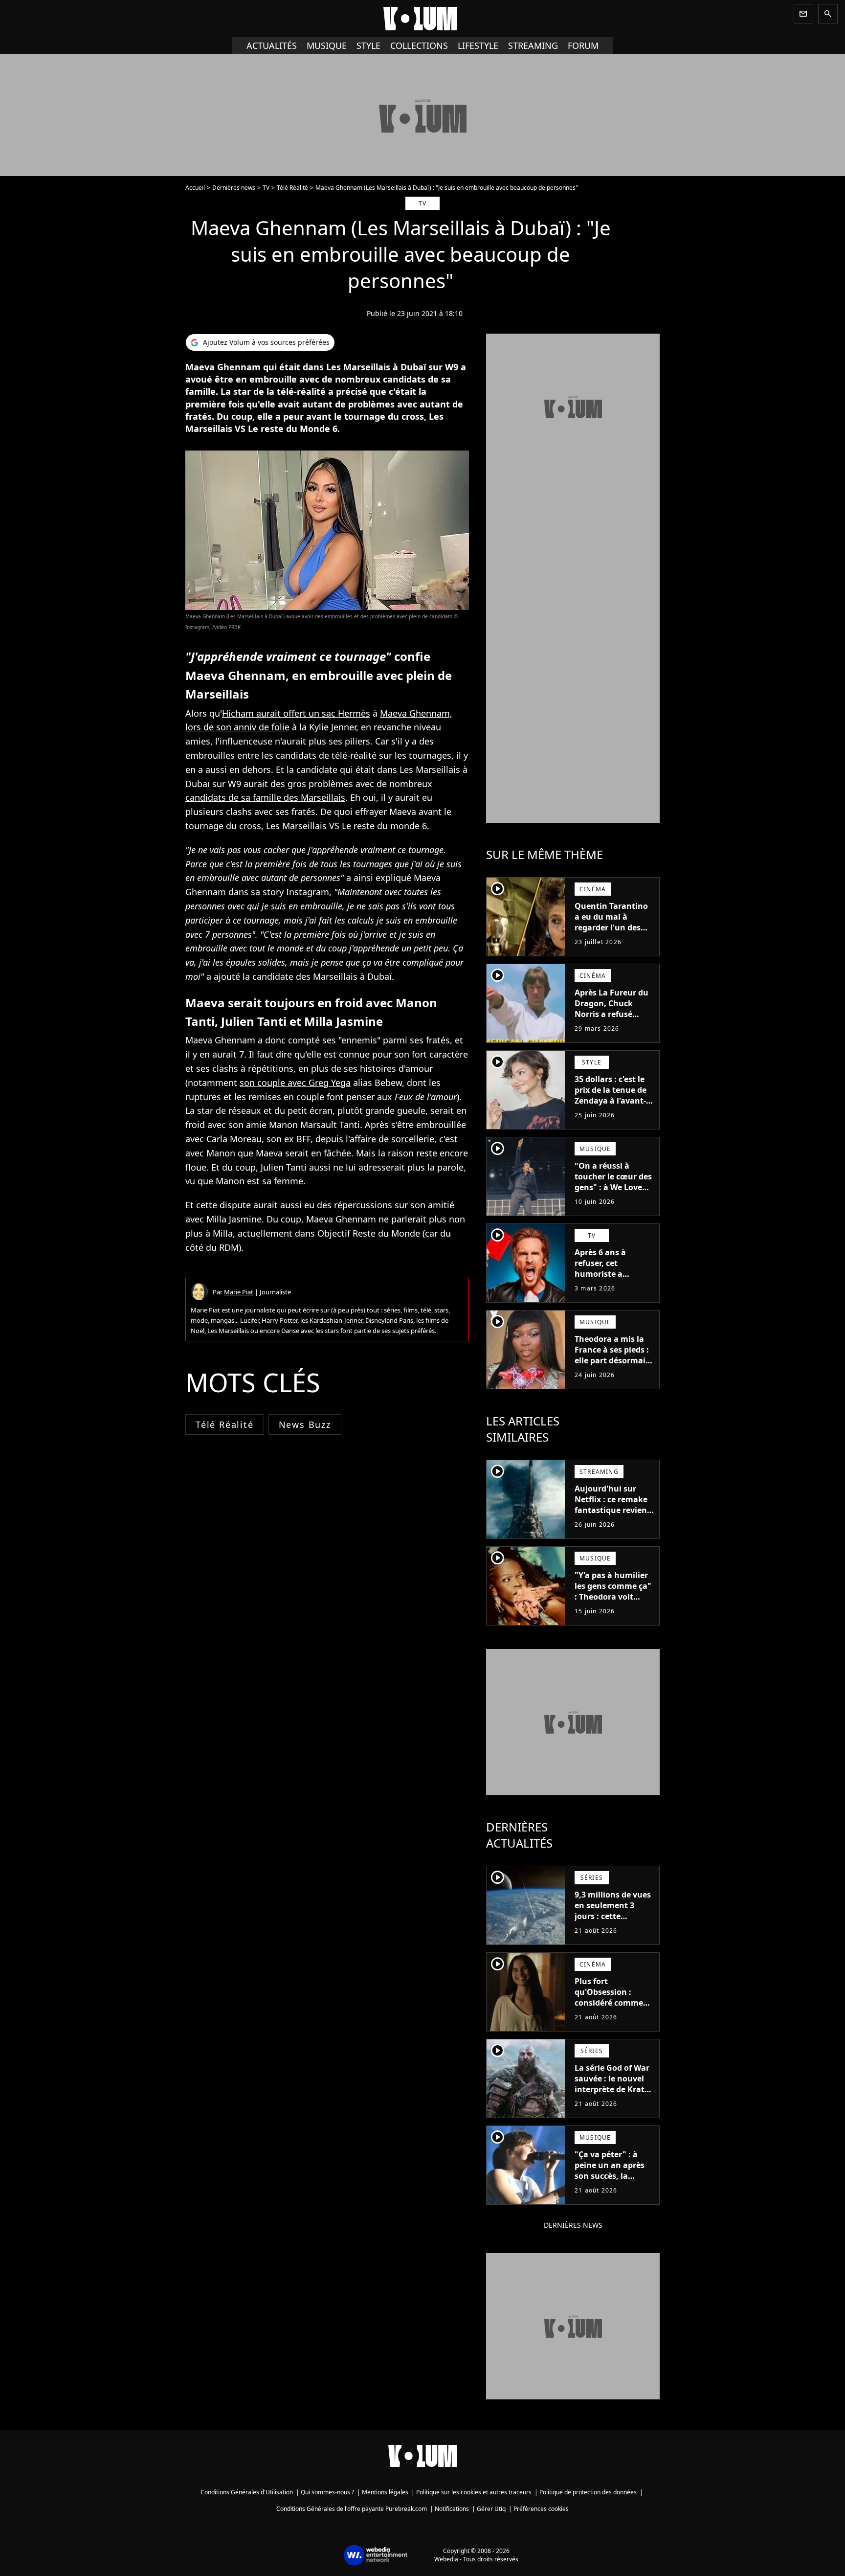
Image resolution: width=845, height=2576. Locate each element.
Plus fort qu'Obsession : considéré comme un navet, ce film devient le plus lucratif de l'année (610, 2008)
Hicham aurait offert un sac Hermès (296, 713)
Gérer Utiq (491, 2509)
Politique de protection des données (588, 2492)
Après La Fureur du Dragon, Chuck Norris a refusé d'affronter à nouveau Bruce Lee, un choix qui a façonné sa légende (613, 1025)
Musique (327, 45)
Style (368, 45)
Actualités (272, 45)
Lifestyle (478, 45)
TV (266, 188)
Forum (583, 45)
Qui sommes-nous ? (327, 2492)
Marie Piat (239, 1292)
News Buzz (305, 1424)
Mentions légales (385, 2492)
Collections (419, 45)
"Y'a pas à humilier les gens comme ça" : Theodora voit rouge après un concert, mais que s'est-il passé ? (613, 1602)
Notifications (452, 2509)
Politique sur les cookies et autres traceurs (474, 2492)
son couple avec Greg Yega (295, 1083)
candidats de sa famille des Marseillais (265, 797)
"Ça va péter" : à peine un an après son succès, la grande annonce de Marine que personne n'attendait (612, 2187)
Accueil (195, 188)
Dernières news (234, 188)
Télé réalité (225, 1424)
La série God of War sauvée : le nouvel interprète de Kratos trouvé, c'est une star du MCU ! (614, 2089)
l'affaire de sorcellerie (390, 1139)
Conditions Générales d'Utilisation (247, 2492)
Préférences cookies (541, 2509)
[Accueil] (422, 19)
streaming (533, 45)
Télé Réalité (292, 188)
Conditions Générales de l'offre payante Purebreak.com (352, 2509)
